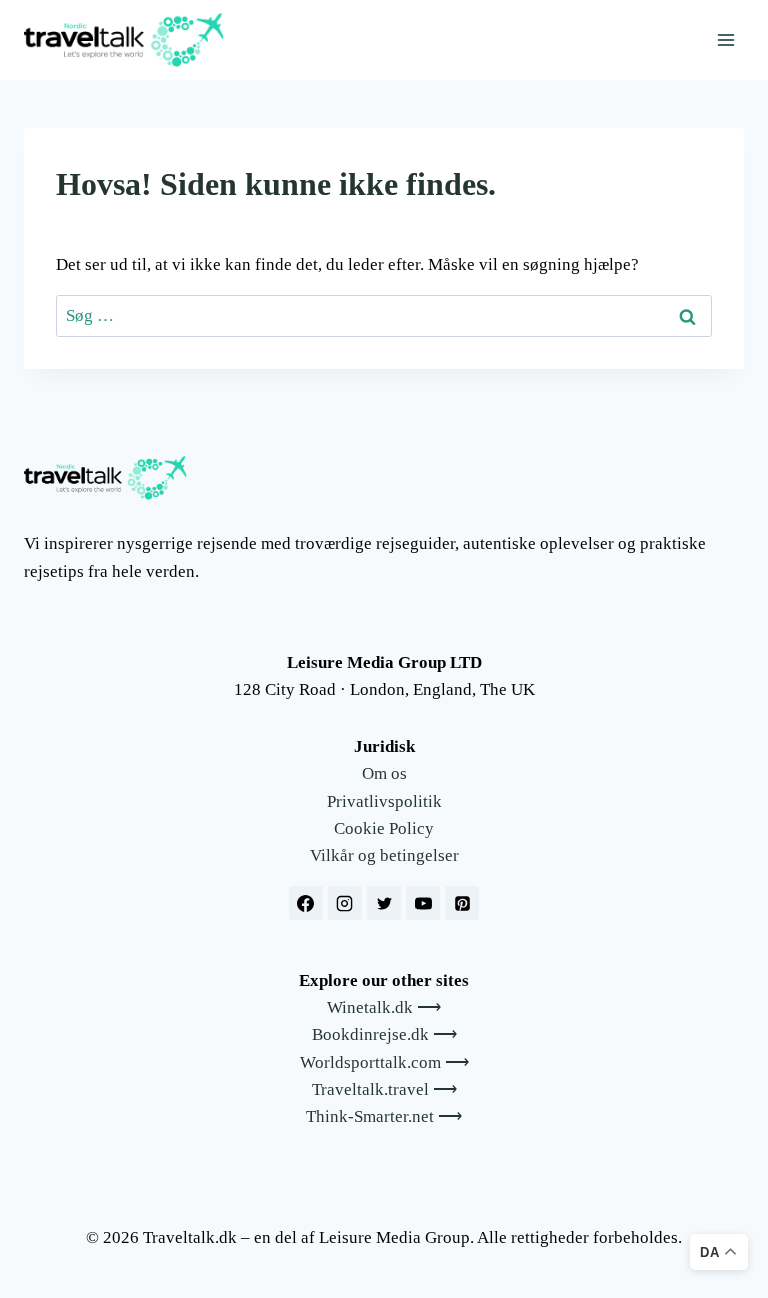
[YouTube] (423, 903)
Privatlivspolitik (384, 801)
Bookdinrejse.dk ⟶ (384, 1034)
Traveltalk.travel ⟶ (384, 1089)
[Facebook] (306, 903)
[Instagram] (345, 903)
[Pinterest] (462, 903)
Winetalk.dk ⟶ (384, 1007)
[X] (384, 903)
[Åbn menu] (725, 39)
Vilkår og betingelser (384, 855)
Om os (384, 773)
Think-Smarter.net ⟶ (384, 1116)
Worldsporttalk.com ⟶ (384, 1062)
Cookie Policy (384, 828)
